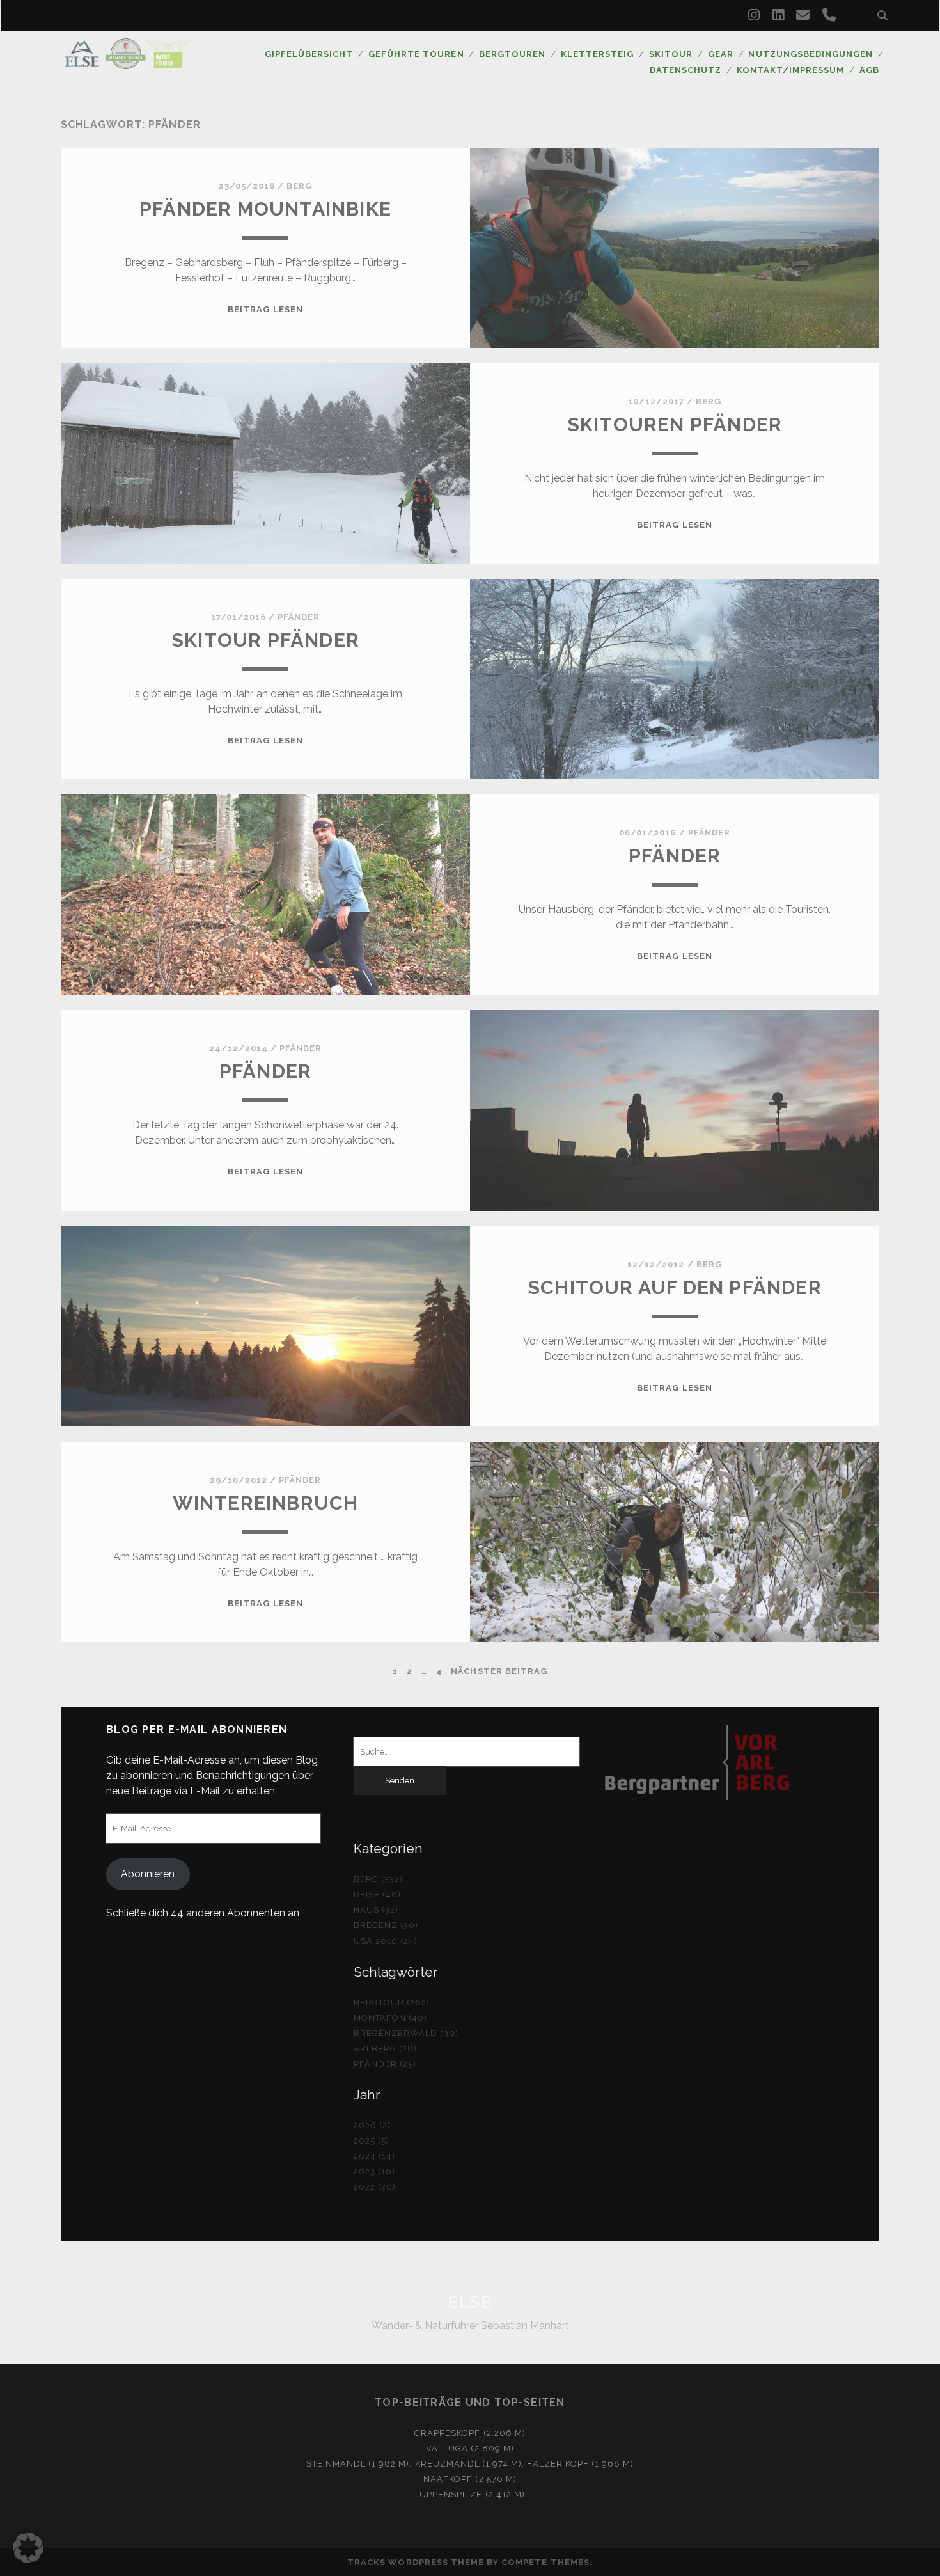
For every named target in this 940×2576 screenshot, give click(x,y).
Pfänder (299, 617)
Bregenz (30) (386, 1925)
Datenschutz (685, 70)
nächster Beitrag (499, 1671)
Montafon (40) (391, 2018)
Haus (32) (376, 1910)
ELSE (470, 2302)
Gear (721, 54)
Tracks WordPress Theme (416, 2562)
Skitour (671, 54)
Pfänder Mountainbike (265, 209)
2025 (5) (372, 2141)
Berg (299, 186)
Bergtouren (512, 54)
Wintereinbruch (266, 1503)
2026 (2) (372, 2125)
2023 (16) (374, 2171)
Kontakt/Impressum (791, 70)
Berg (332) (378, 1879)
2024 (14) (374, 2156)
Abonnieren (148, 1874)
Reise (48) (377, 1894)
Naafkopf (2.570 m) (470, 2479)
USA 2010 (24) (386, 1941)
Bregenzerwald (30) (406, 2033)
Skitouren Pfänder (675, 424)
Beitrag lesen (265, 309)
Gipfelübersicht (309, 54)
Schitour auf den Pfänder (675, 1287)
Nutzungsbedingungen (811, 54)
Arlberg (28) (386, 2049)
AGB (869, 70)
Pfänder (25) (385, 2064)
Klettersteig (598, 54)
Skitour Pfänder (265, 640)
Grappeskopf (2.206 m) (470, 2433)
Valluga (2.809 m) (470, 2448)
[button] (28, 2548)
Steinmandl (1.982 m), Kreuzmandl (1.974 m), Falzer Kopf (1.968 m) (470, 2464)
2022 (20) (375, 2187)
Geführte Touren (416, 54)
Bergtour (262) (392, 2003)
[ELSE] (127, 63)
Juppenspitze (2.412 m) (470, 2494)
